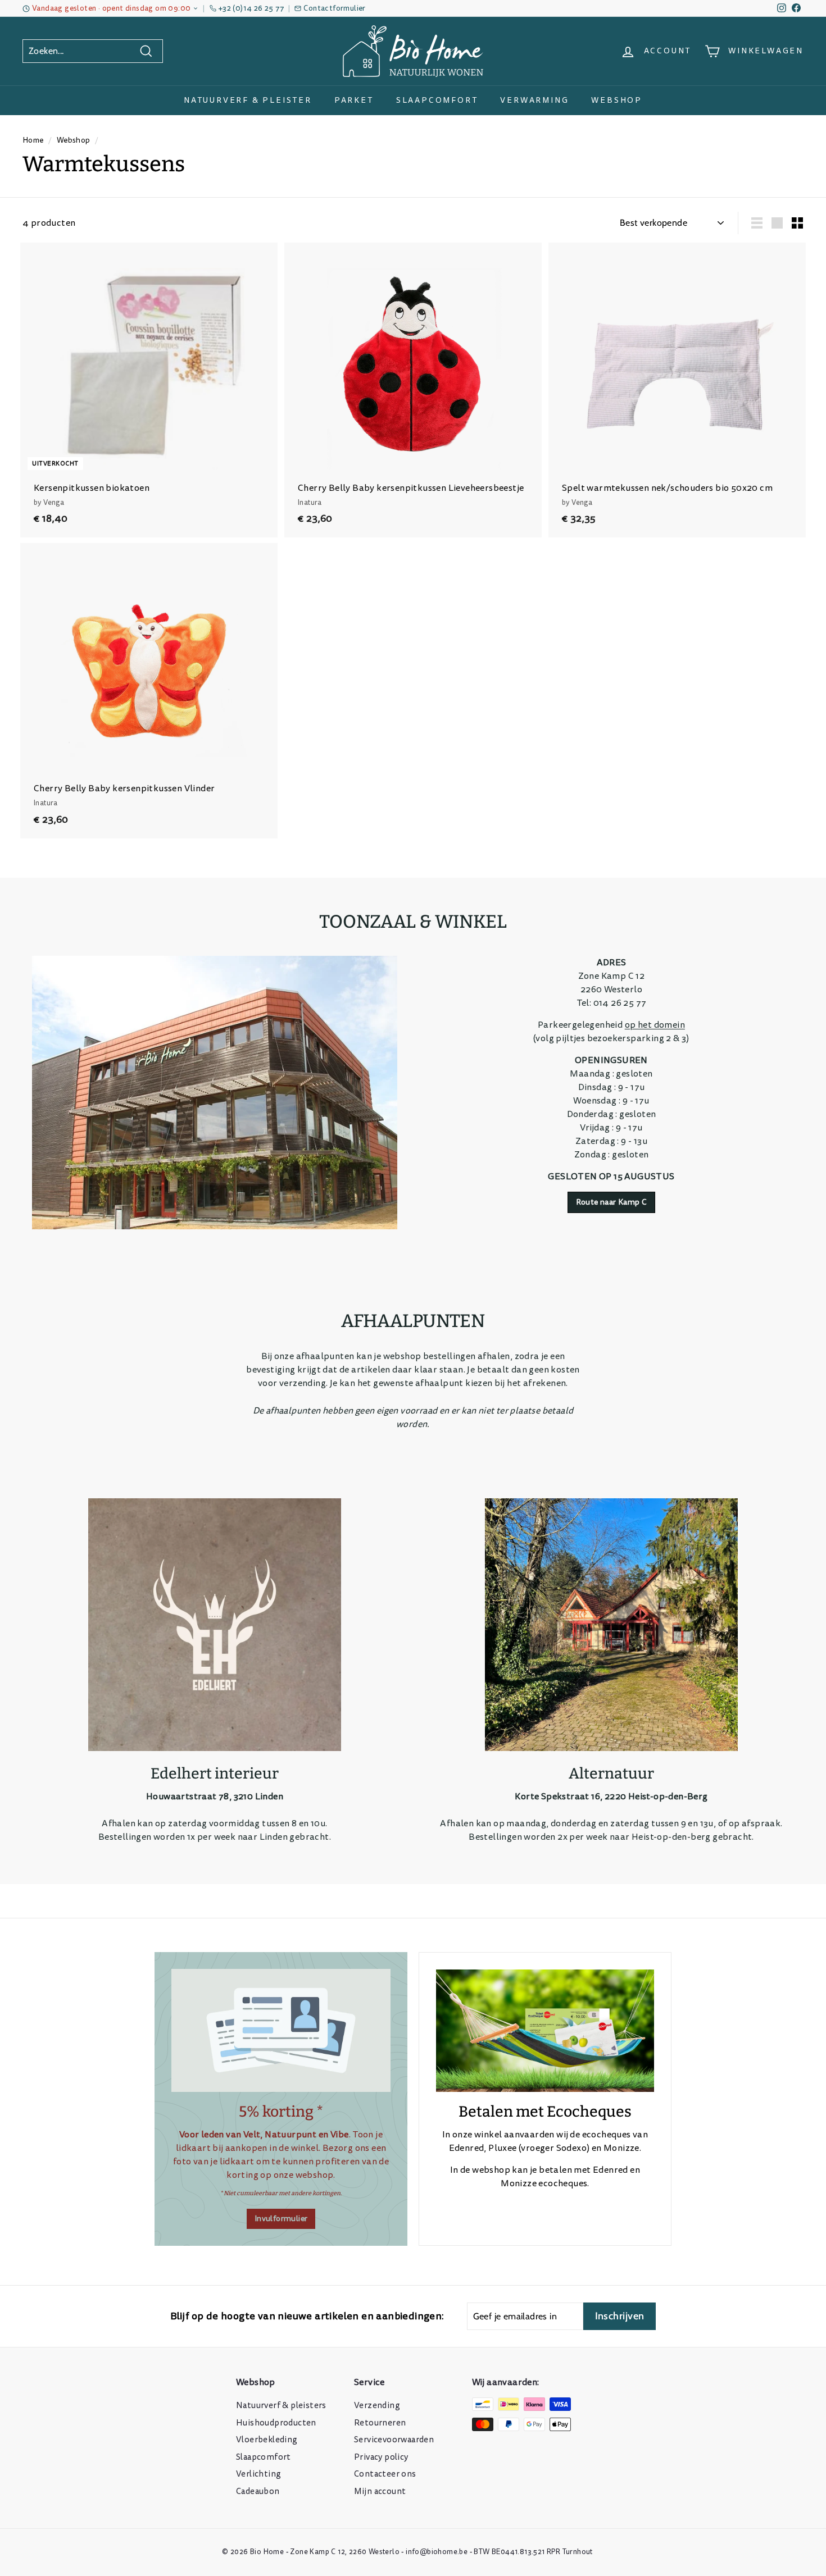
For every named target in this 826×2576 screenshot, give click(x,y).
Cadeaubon (258, 2491)
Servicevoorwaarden (394, 2440)
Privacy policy (381, 2457)
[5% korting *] (281, 2030)
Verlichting (258, 2474)
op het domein (655, 1025)
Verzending (377, 2406)
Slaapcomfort (437, 100)
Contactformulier (334, 8)
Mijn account (380, 2491)
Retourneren (380, 2423)
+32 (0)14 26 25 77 (251, 8)
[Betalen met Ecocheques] (545, 2031)
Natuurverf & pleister (248, 100)
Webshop (617, 100)
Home (33, 140)
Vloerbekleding (267, 2440)
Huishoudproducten (276, 2423)
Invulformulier (281, 2219)
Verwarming (534, 100)
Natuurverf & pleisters (281, 2406)
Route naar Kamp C (612, 1202)
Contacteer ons (385, 2474)
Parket (354, 100)
